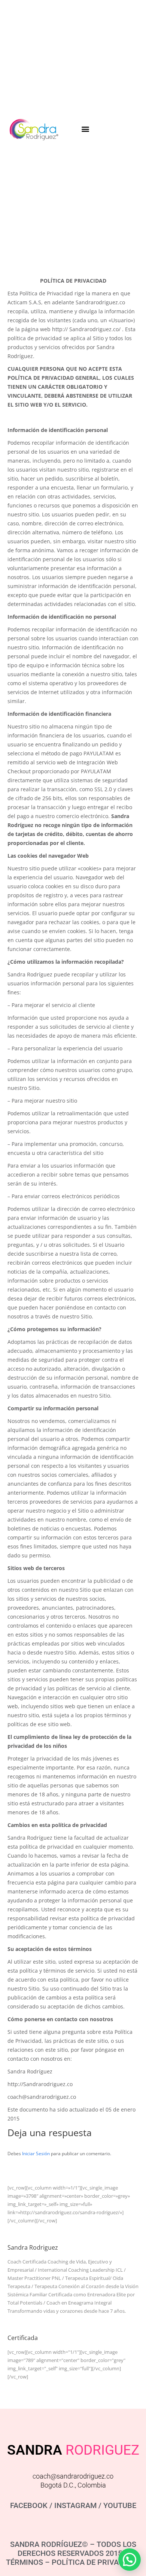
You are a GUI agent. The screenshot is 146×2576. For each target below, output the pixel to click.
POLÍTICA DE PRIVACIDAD (96, 2562)
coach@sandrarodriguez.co (73, 2476)
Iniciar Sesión (36, 2154)
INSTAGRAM (75, 2505)
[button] (85, 129)
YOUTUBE (120, 2505)
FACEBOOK (29, 2505)
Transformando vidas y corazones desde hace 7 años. (67, 2311)
